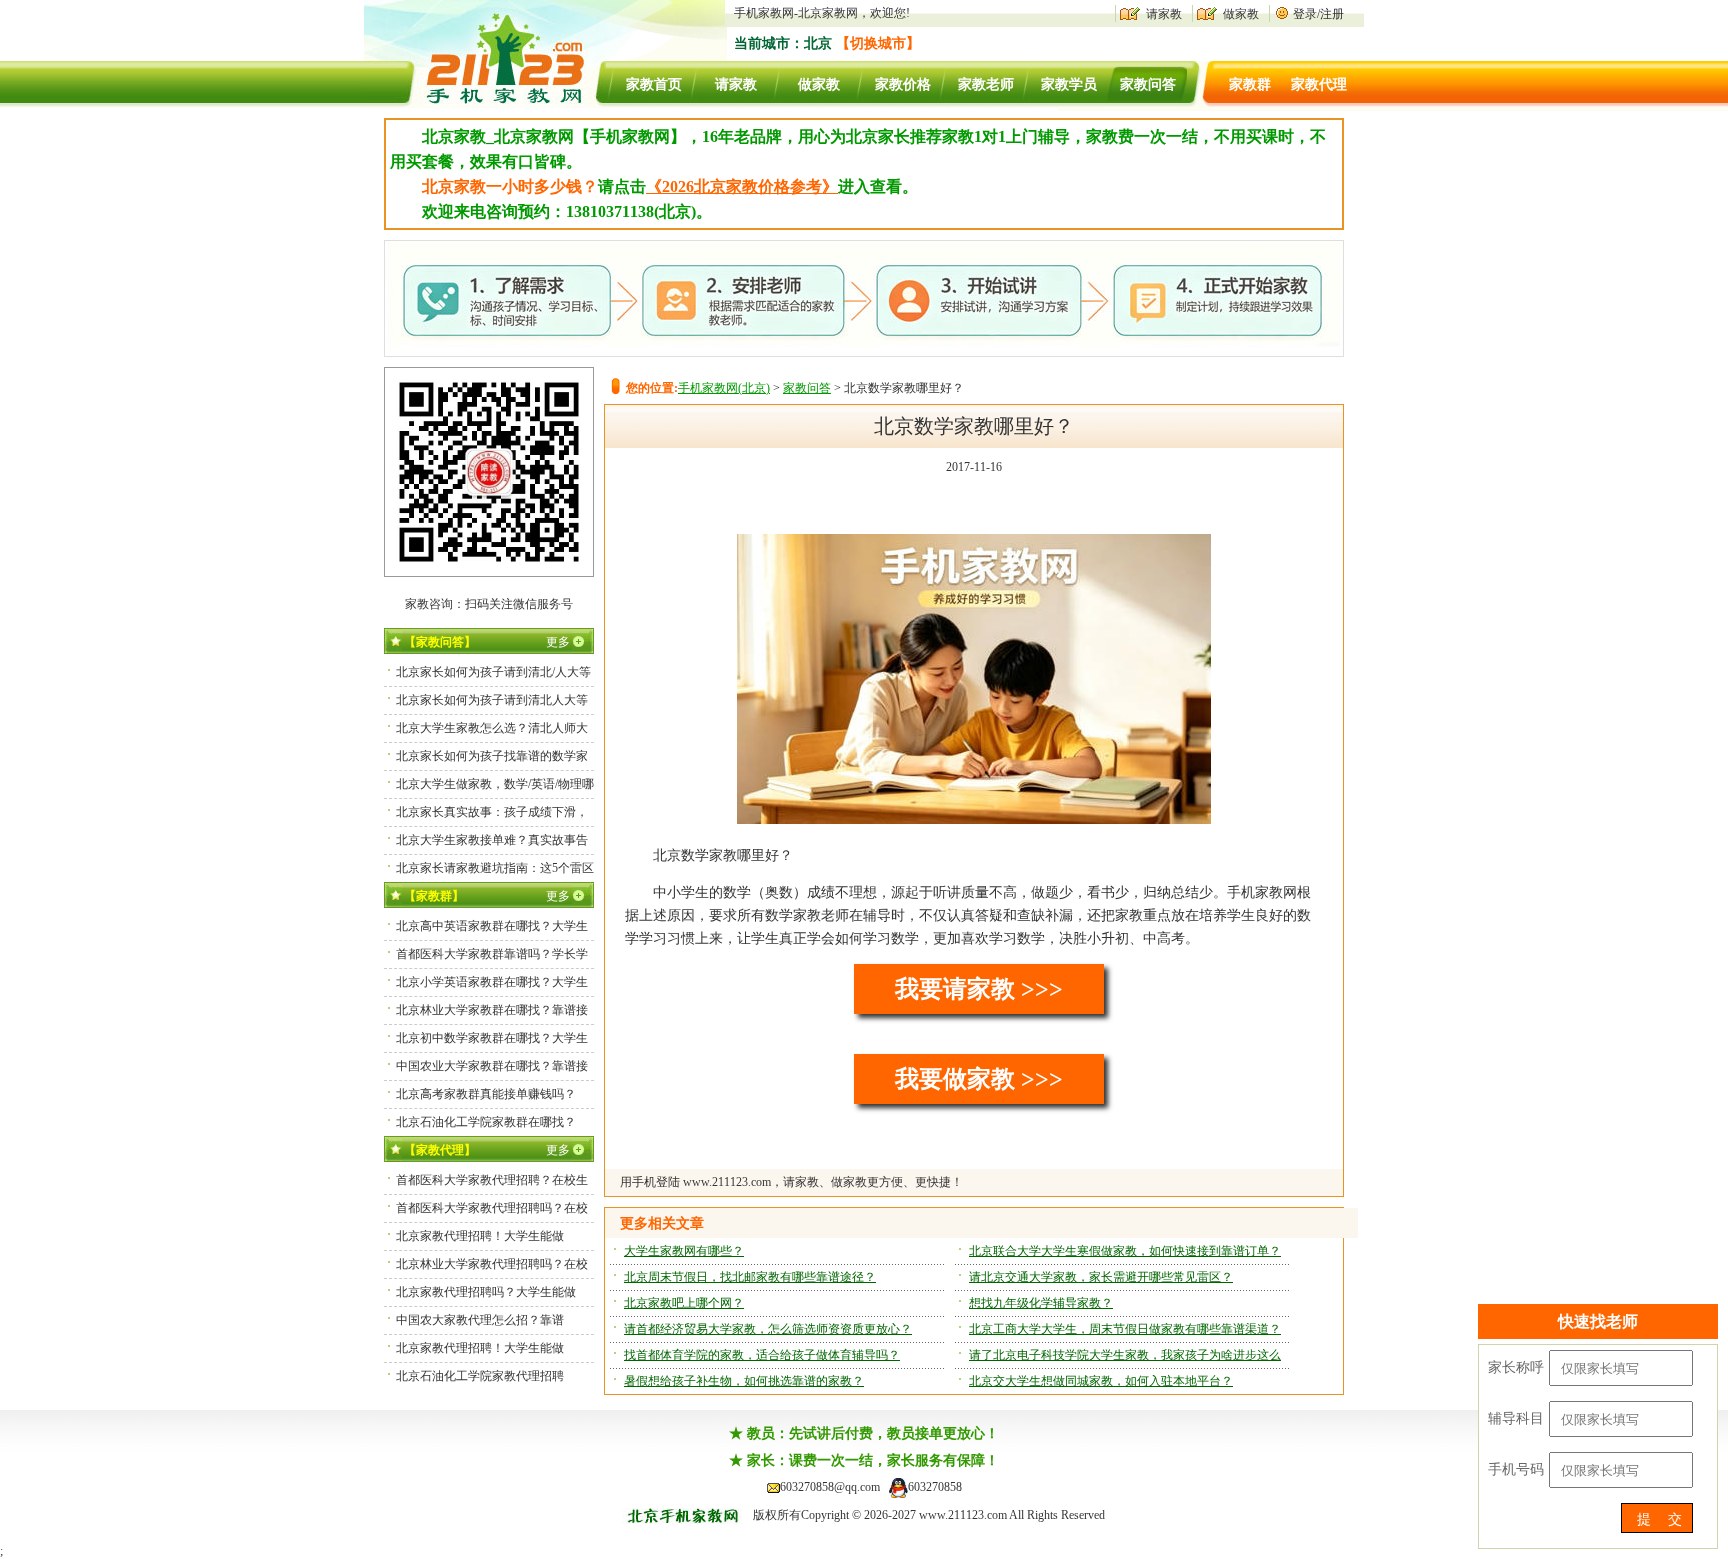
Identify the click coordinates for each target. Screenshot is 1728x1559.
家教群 (1250, 84)
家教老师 (986, 84)
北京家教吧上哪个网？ (684, 1303)
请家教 (1164, 14)
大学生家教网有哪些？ (684, 1251)
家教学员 (1069, 84)
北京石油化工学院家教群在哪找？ (486, 1122)
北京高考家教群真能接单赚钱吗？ (486, 1094)
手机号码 (1516, 1469)
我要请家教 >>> (979, 989)
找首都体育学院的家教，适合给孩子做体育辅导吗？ (762, 1355)
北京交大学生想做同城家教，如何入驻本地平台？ (1101, 1381)
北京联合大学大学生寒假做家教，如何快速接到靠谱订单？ (1125, 1251)
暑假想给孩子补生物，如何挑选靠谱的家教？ (744, 1381)
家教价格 (903, 84)
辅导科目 (1516, 1418)
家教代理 (1319, 84)
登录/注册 (1318, 14)
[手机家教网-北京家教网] (485, 104)
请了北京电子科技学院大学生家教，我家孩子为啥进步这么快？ (1125, 1358)
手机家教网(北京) (724, 388)
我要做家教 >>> (979, 1079)
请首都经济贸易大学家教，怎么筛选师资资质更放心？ (768, 1329)
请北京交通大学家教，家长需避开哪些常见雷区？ (1101, 1277)
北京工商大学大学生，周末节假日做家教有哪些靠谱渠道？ (1125, 1329)
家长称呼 (1516, 1367)
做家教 (1241, 14)
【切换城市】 (878, 43)
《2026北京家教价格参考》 (742, 186)
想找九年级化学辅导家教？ (1041, 1303)
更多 (558, 642)
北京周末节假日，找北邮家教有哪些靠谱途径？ (750, 1277)
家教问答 (1148, 84)
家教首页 (654, 84)
